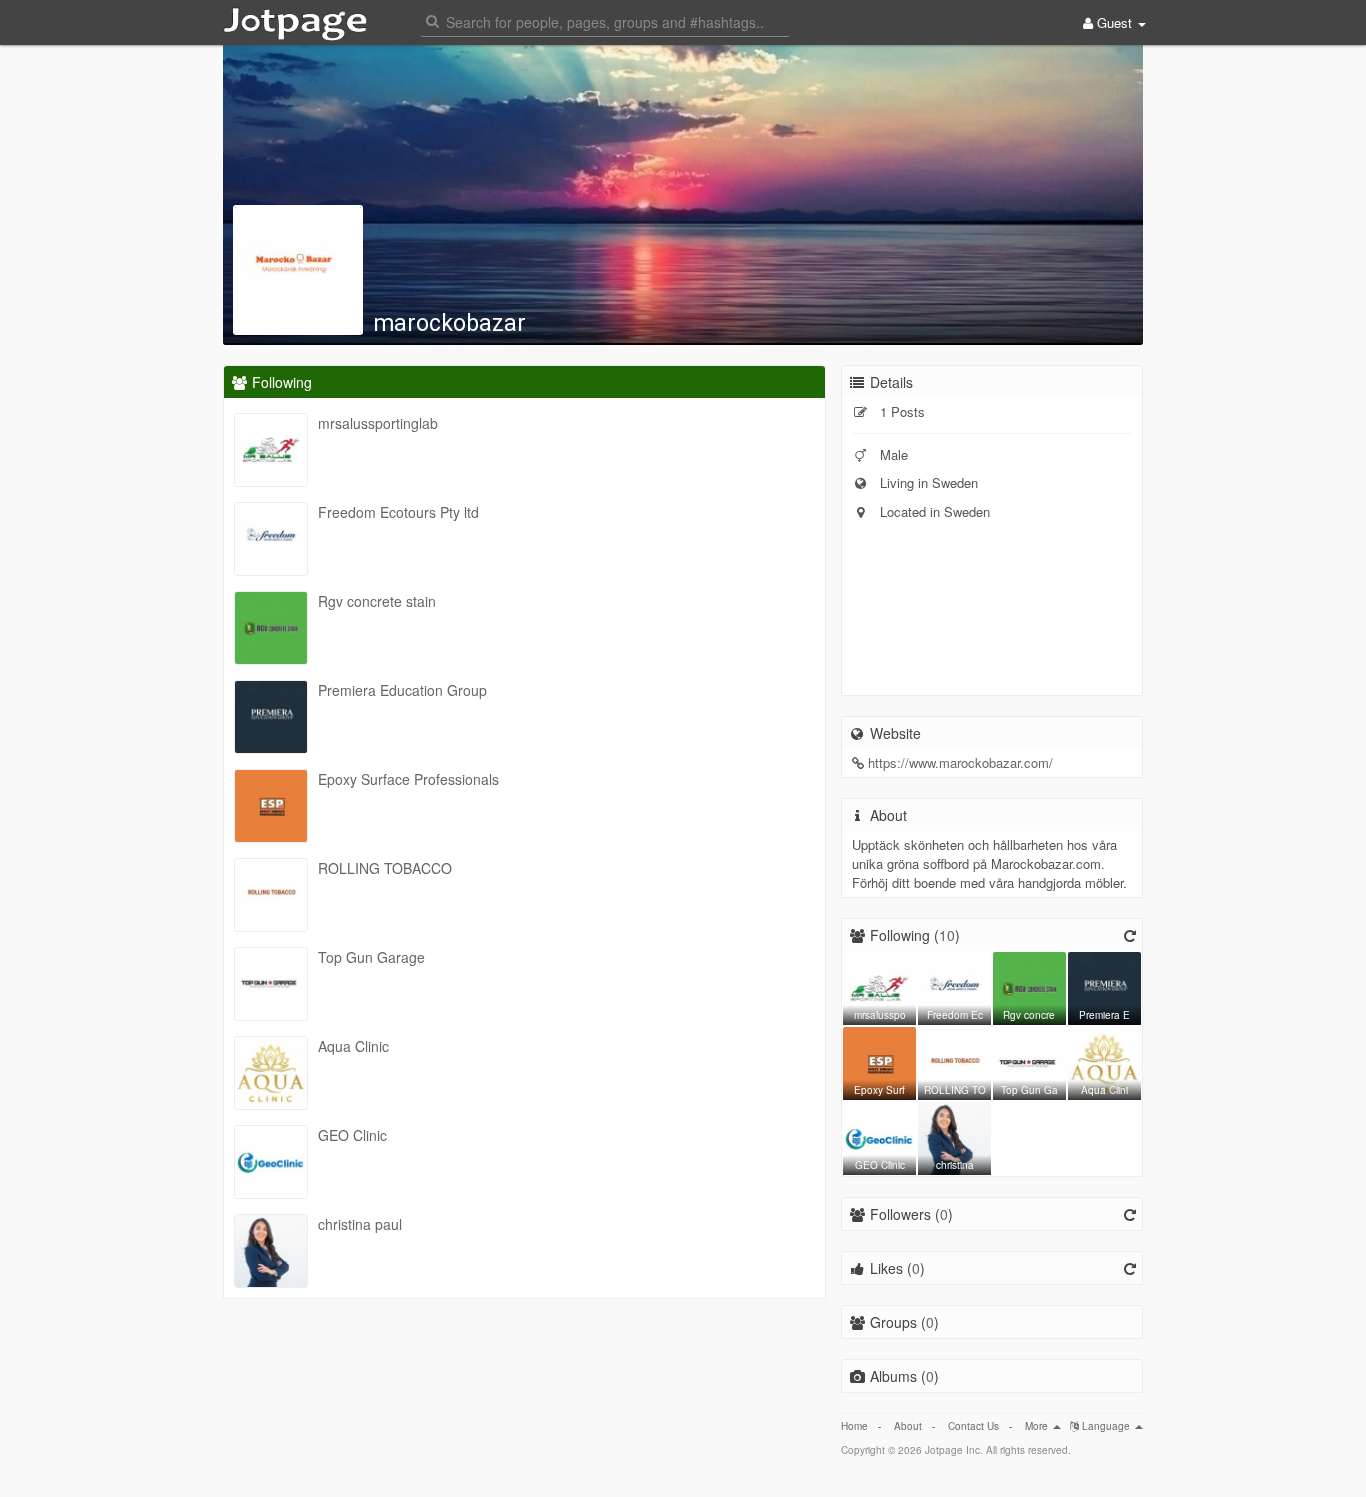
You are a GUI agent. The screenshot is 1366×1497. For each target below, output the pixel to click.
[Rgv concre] (1029, 986)
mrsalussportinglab (378, 423)
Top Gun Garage (371, 957)
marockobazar (449, 323)
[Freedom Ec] (954, 986)
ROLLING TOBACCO (385, 868)
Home (854, 1426)
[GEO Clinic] (879, 1136)
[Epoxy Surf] (879, 1061)
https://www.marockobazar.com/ (960, 762)
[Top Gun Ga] (1029, 1061)
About (908, 1426)
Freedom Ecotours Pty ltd (398, 512)
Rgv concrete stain (377, 601)
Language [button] (1106, 1426)
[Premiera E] (1104, 986)
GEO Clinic (352, 1135)
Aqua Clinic (353, 1046)
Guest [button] (1114, 22)
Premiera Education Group (402, 690)
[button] (605, 20)
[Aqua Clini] (1104, 1061)
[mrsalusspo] (879, 986)
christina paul (360, 1224)
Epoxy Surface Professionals (408, 779)
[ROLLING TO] (954, 1061)
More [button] (1038, 1426)
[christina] (954, 1136)
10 (947, 935)
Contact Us (973, 1426)
